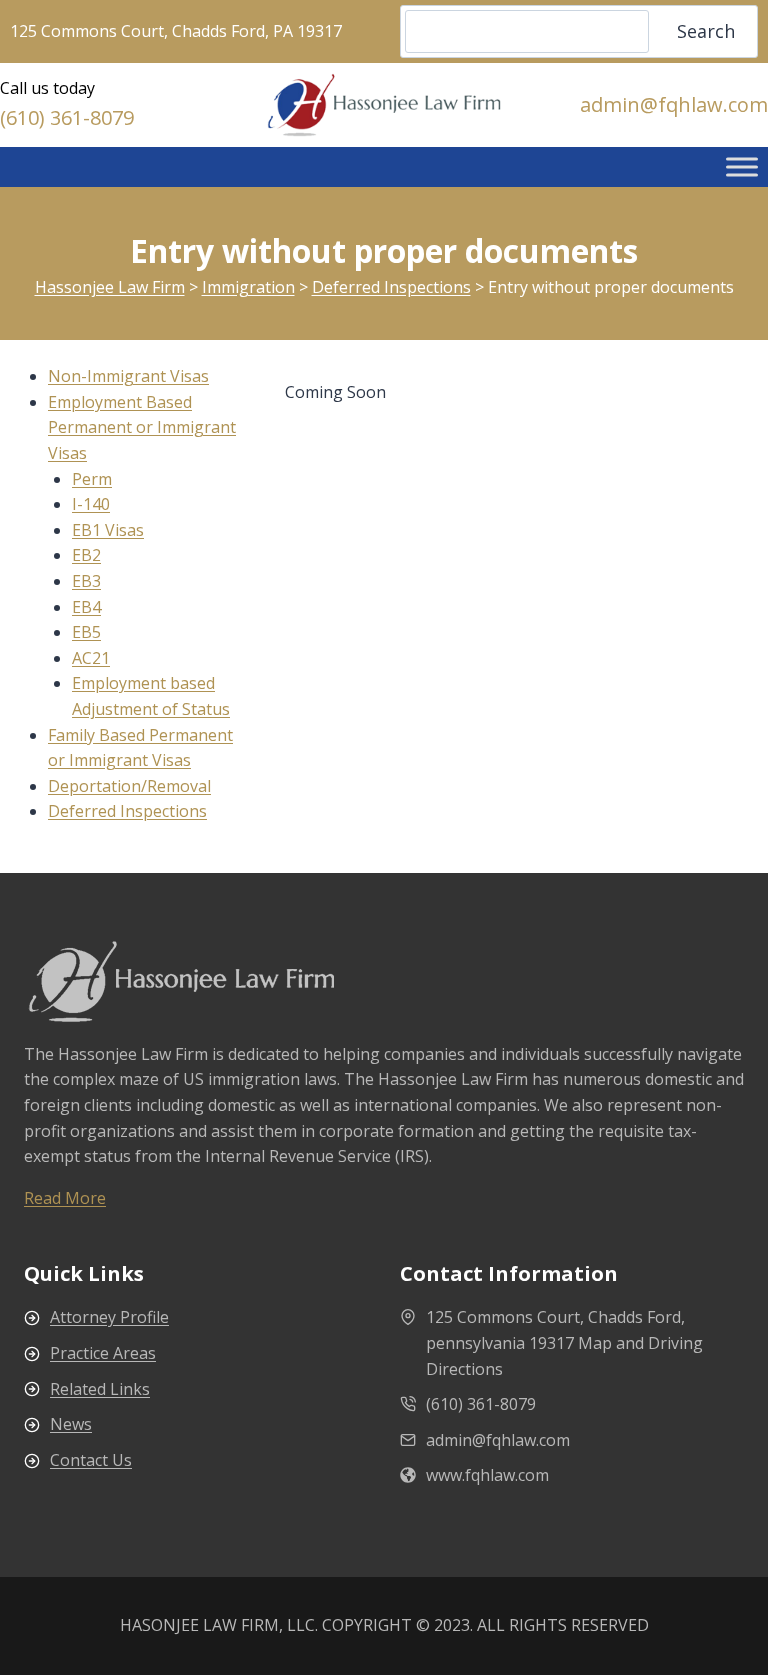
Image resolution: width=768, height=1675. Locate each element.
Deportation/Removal (129, 786)
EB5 (86, 632)
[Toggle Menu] (742, 166)
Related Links (100, 1389)
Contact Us (91, 1460)
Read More (65, 1198)
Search (706, 31)
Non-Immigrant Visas (128, 376)
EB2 (86, 555)
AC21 (91, 658)
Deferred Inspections (127, 811)
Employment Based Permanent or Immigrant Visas (142, 427)
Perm (92, 479)
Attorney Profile (109, 1317)
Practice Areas (103, 1353)
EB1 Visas (108, 530)
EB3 (86, 581)
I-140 (91, 504)
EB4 (86, 607)
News (71, 1424)
